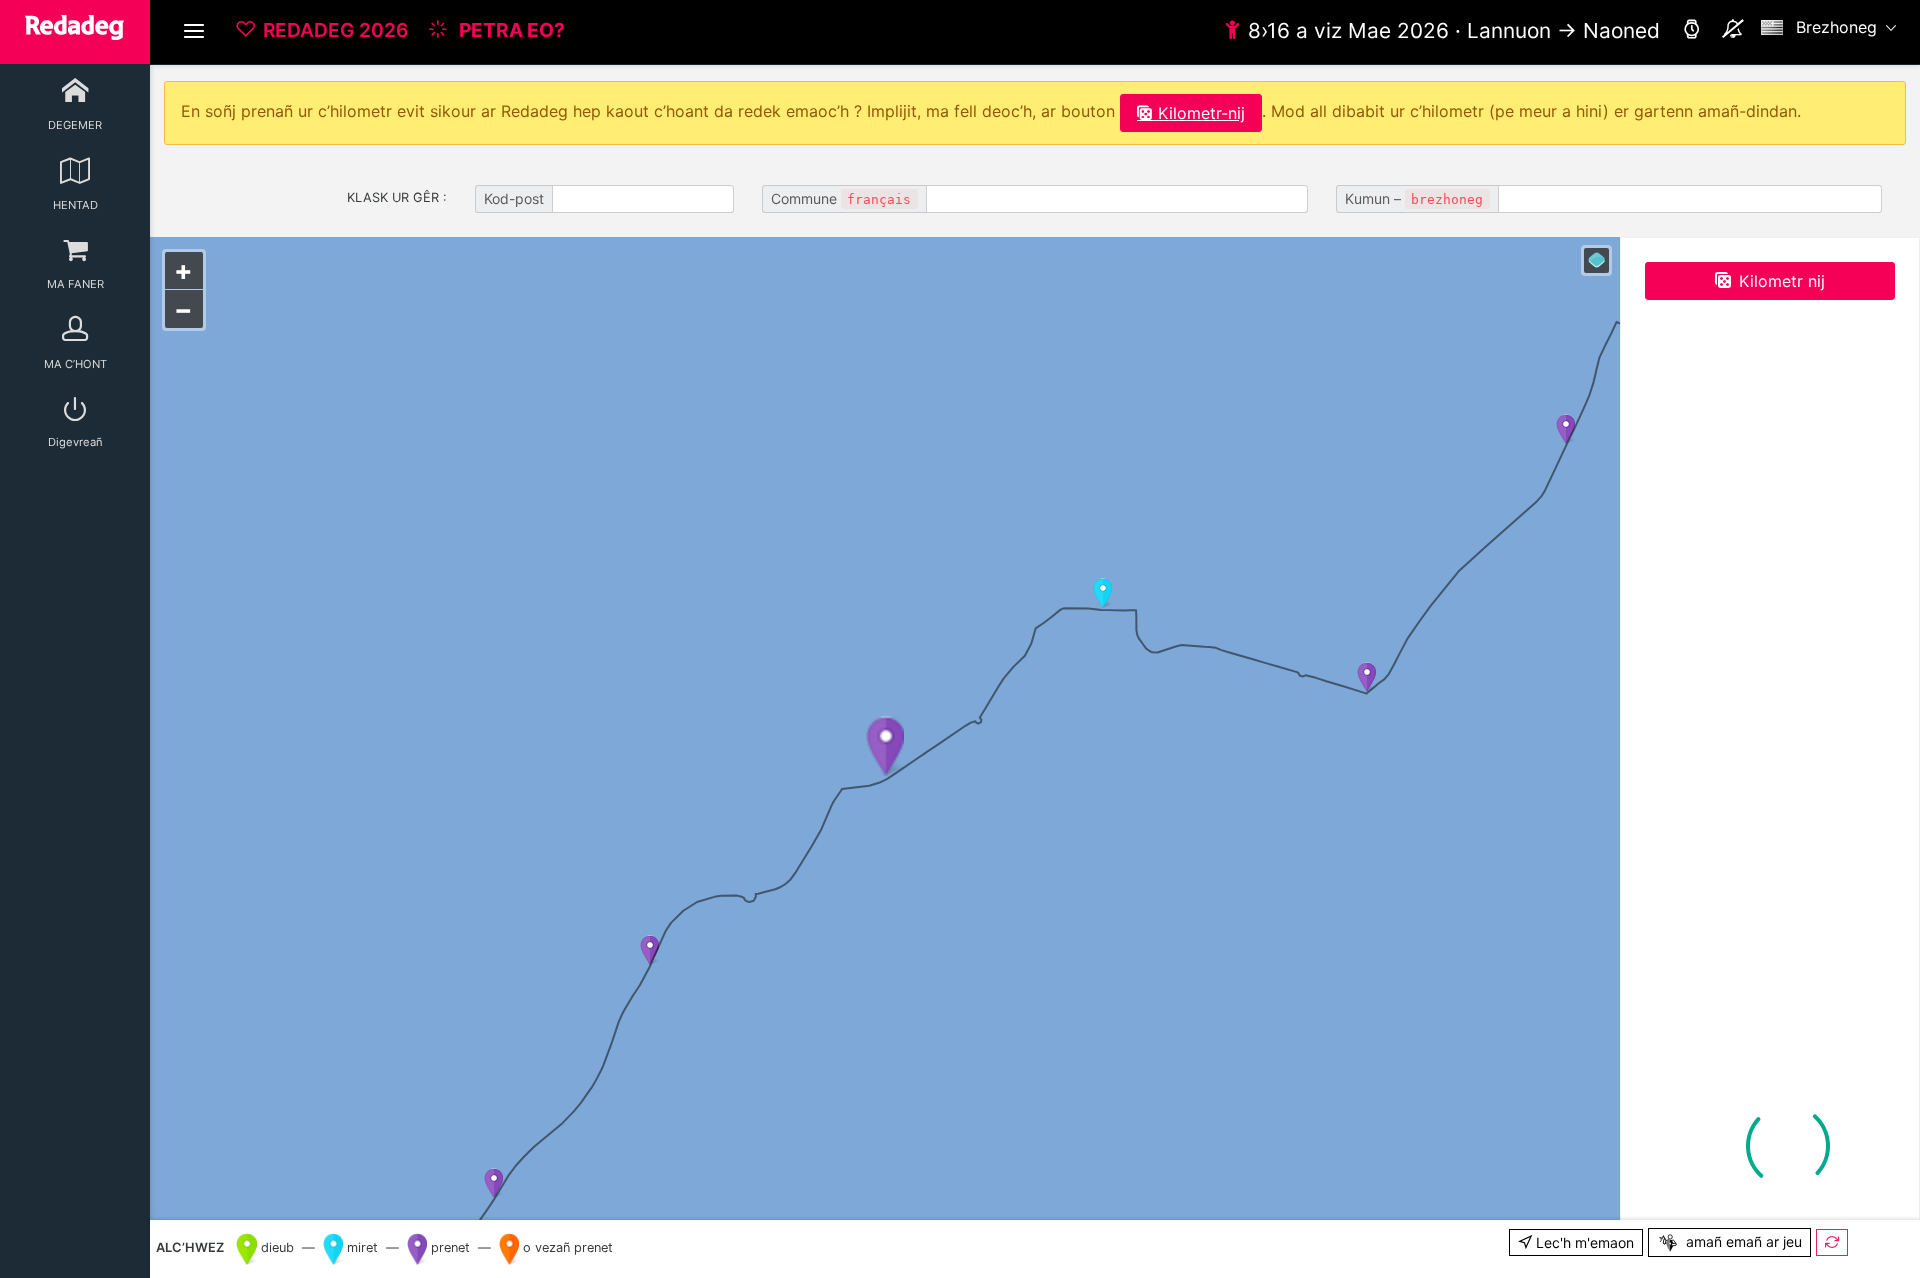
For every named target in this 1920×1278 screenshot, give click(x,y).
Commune (841, 198)
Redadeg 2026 (335, 30)
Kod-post (514, 198)
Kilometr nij (1782, 281)
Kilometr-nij (1201, 113)
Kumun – (1414, 198)
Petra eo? (510, 30)
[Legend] (1596, 260)
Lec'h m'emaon (1583, 1242)
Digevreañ (75, 442)
